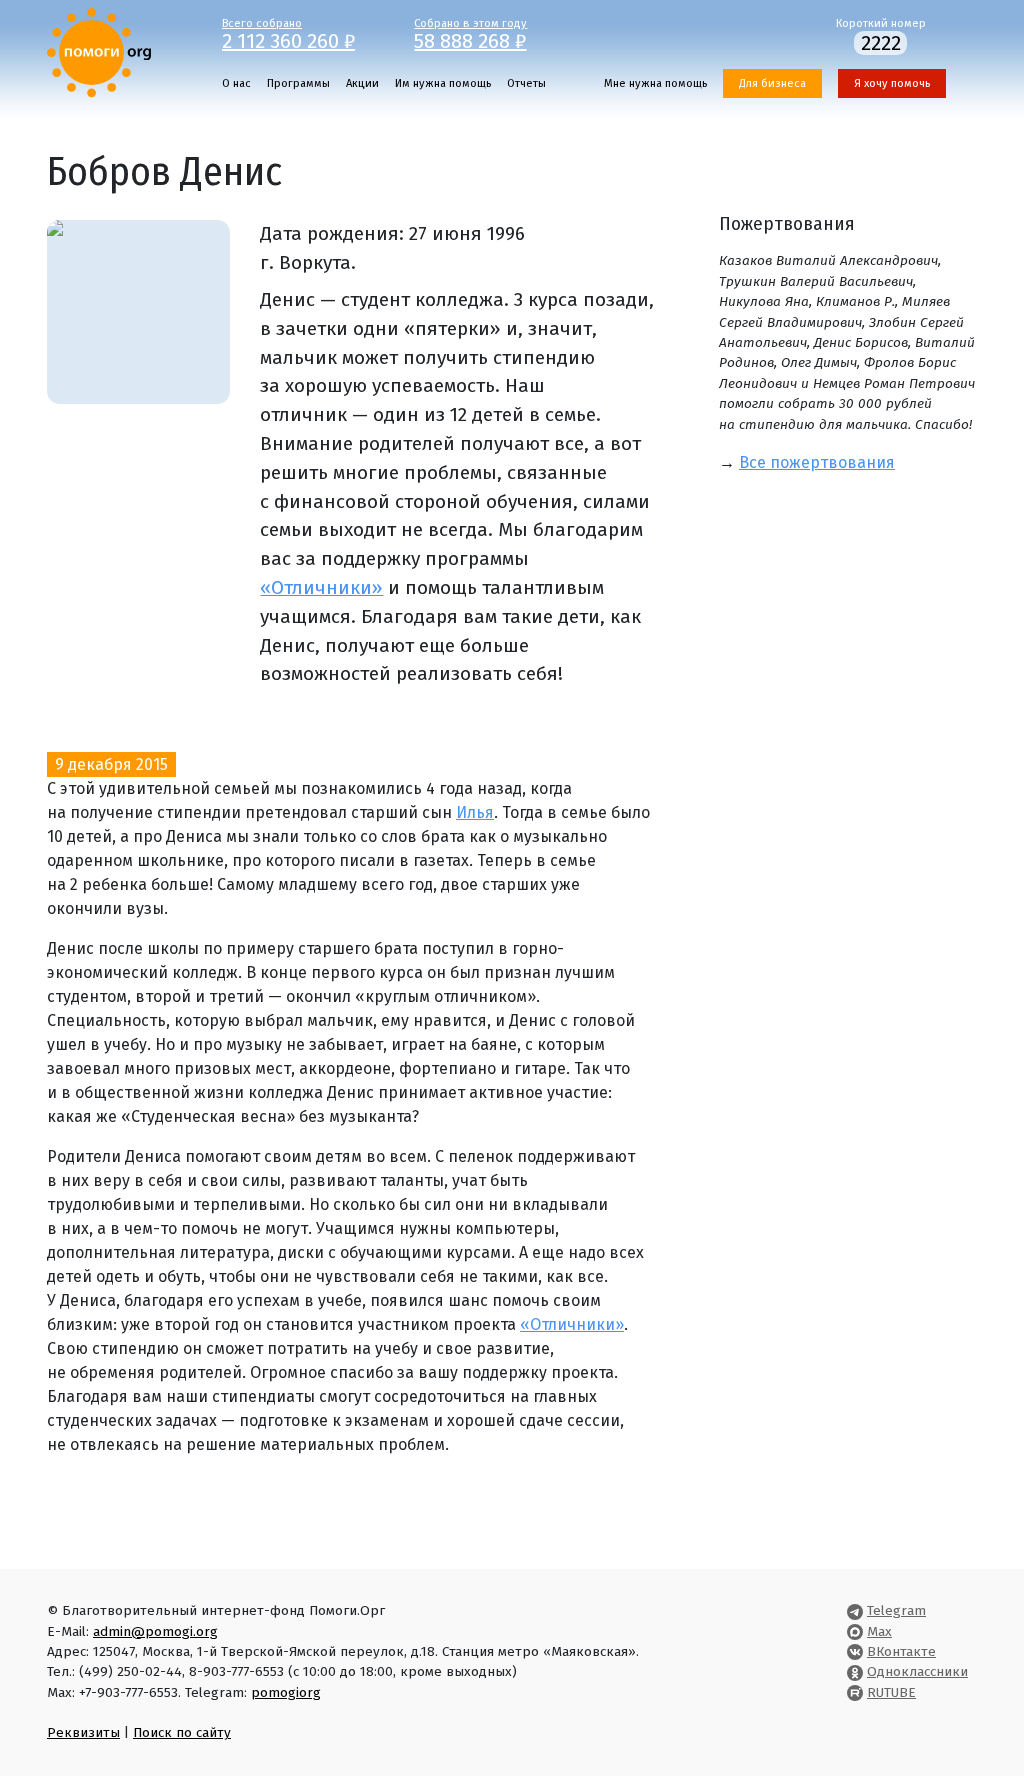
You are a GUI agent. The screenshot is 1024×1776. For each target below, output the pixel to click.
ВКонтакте (901, 1651)
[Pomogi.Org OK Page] (855, 1671)
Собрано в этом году (470, 33)
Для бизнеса (772, 83)
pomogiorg (286, 1692)
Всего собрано (288, 33)
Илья (475, 812)
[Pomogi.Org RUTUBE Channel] (855, 1692)
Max (879, 1631)
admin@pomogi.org (155, 1631)
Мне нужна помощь (655, 83)
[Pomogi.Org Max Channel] (855, 1631)
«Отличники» (321, 587)
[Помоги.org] (99, 51)
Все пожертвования (817, 462)
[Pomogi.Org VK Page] (855, 1651)
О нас (236, 83)
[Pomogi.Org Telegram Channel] (855, 1610)
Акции (362, 83)
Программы (298, 83)
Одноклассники (917, 1671)
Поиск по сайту (182, 1732)
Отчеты (526, 83)
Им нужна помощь (443, 83)
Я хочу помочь (892, 83)
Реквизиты (83, 1732)
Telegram (896, 1610)
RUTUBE (891, 1692)
